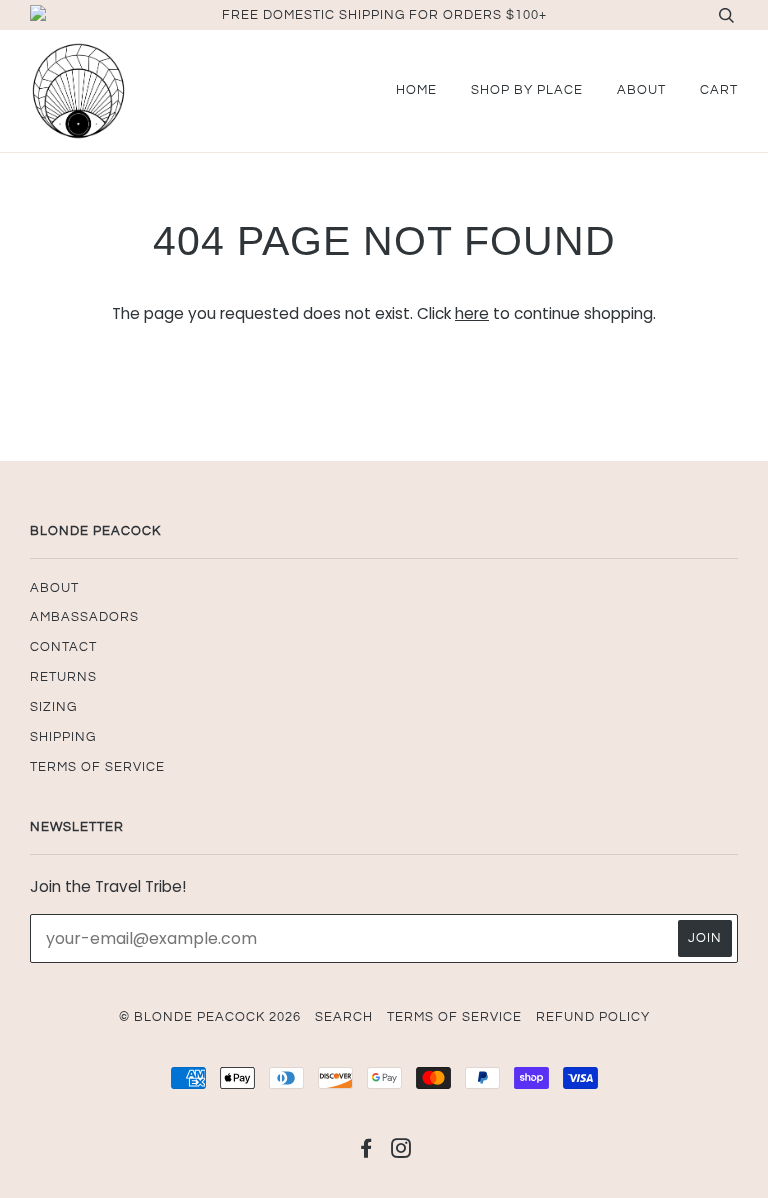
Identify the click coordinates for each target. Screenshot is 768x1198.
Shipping (63, 737)
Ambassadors (84, 617)
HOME (416, 90)
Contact (63, 647)
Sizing (53, 707)
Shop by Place (527, 90)
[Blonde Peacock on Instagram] (401, 1152)
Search (344, 1017)
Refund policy (593, 1017)
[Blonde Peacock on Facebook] (366, 1152)
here (472, 313)
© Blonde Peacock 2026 (210, 1017)
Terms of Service (97, 767)
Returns (63, 677)
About (641, 90)
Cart (719, 90)
